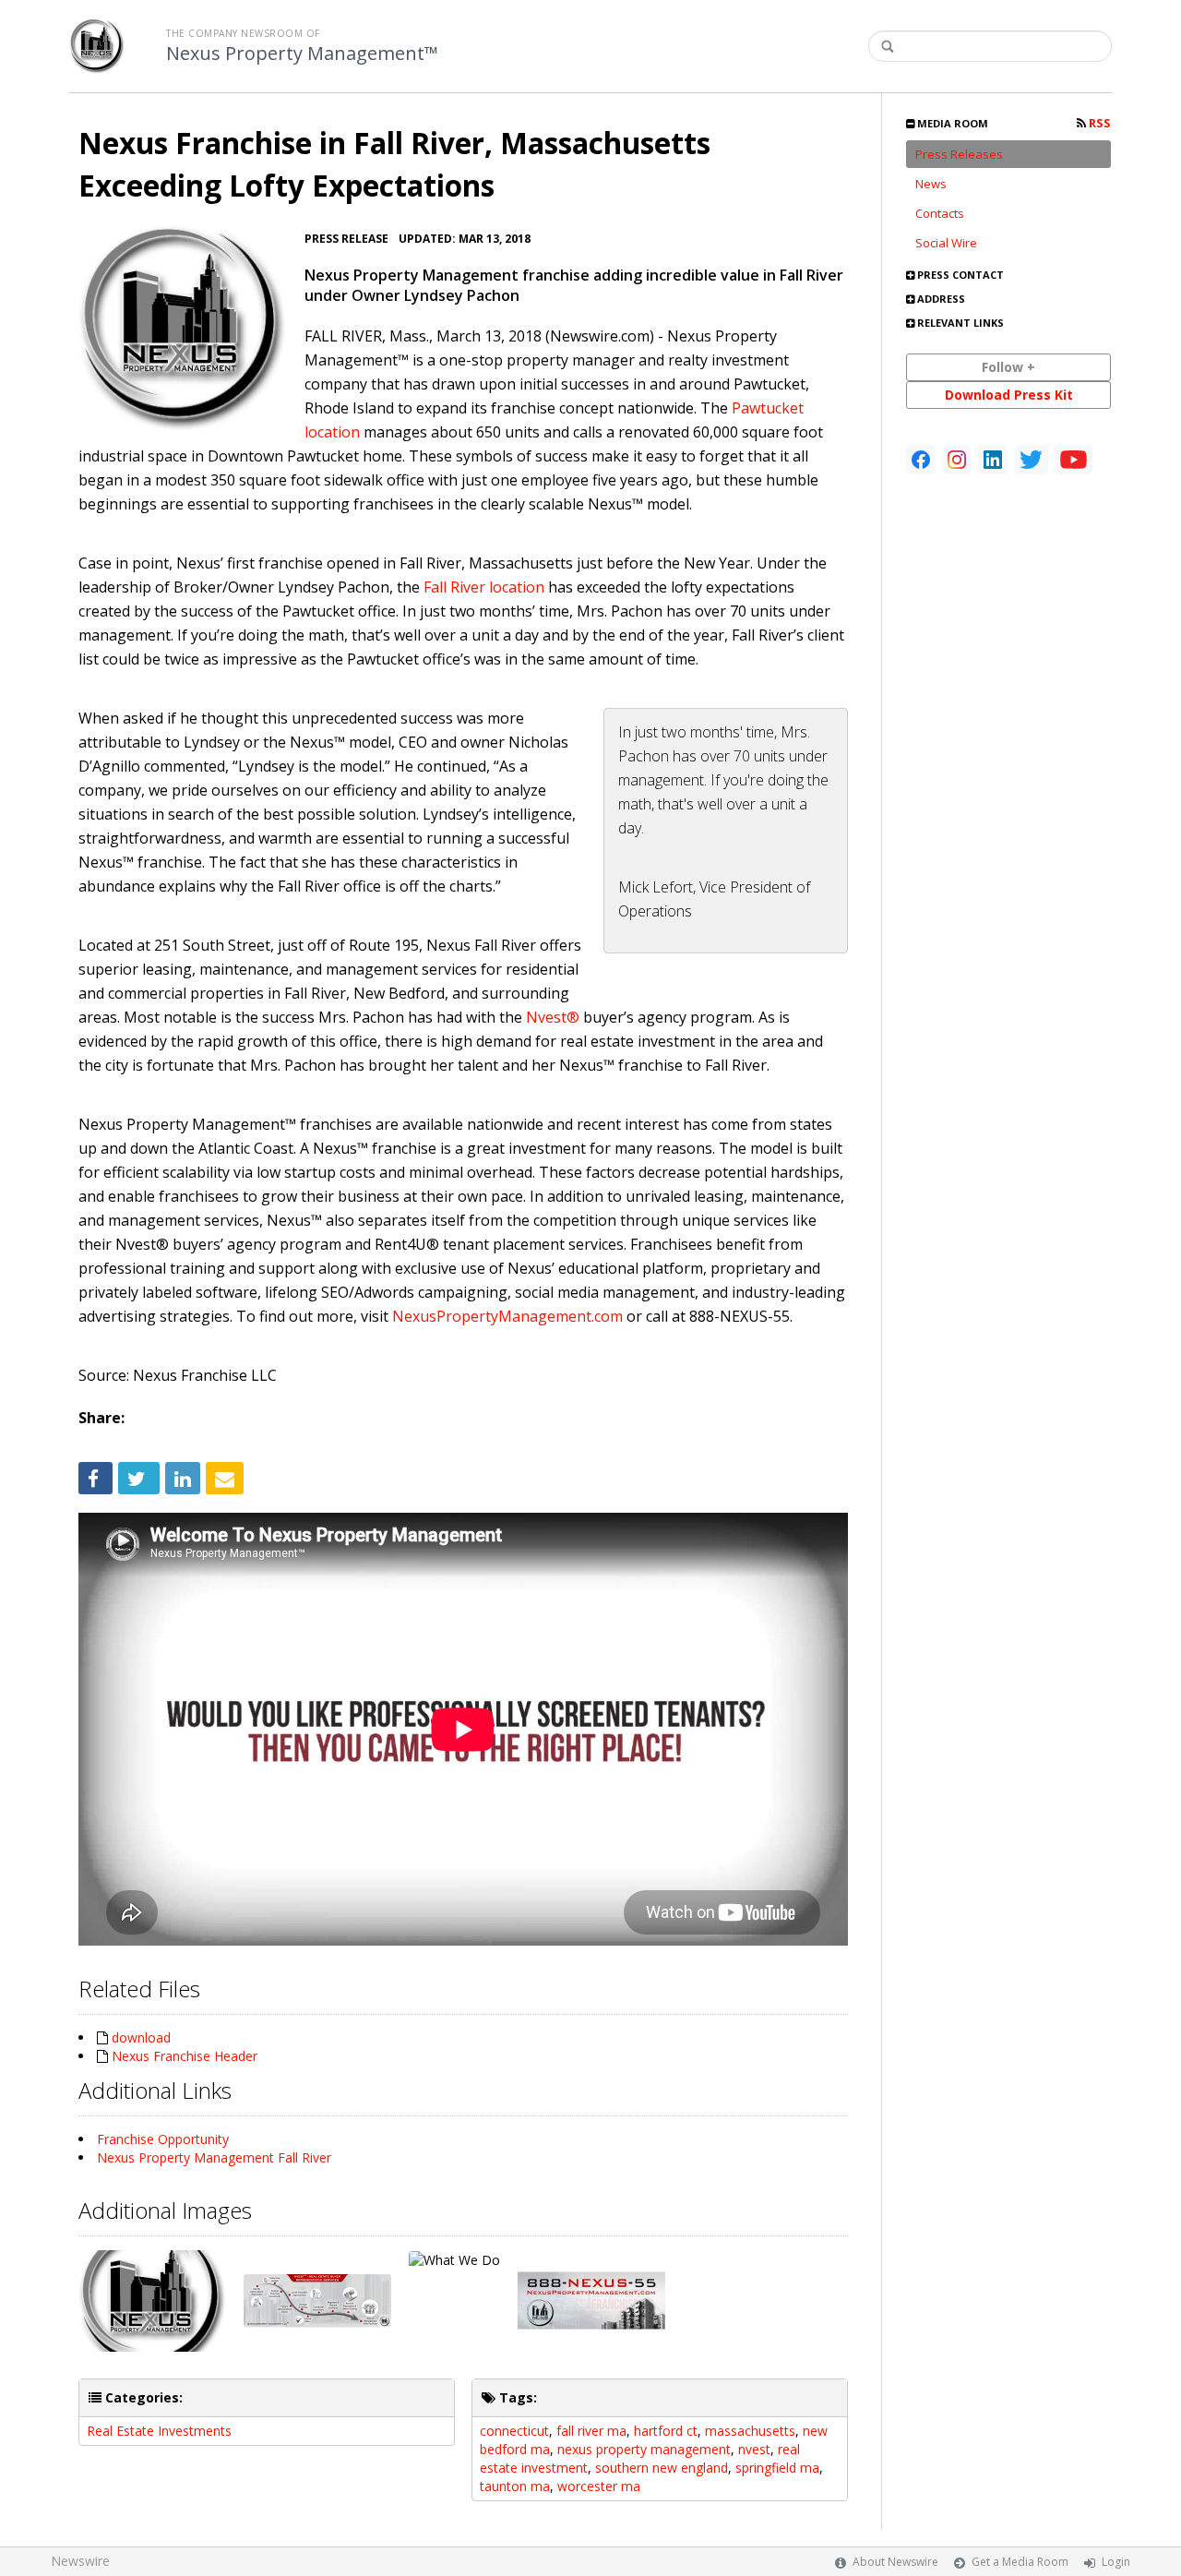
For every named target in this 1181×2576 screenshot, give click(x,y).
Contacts (940, 213)
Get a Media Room (1020, 2562)
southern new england (662, 2468)
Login (1116, 2562)
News (931, 184)
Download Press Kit (1009, 395)
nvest (754, 2449)
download (141, 2037)
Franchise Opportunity (163, 2139)
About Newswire (895, 2562)
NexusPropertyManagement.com (507, 1316)
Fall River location (484, 587)
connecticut (514, 2431)
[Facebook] (921, 460)
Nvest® (553, 1017)
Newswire (80, 2561)
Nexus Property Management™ (302, 54)
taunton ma (515, 2486)
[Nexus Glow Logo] (182, 328)
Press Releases (959, 154)
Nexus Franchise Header (185, 2056)
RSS (1098, 123)
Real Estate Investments (159, 2431)
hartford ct (666, 2431)
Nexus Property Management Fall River (214, 2157)
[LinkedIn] (993, 460)
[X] (1031, 460)
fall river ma (591, 2431)
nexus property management (644, 2449)
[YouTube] (1074, 460)
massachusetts (750, 2431)
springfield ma (777, 2468)
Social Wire (946, 243)
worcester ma (599, 2486)
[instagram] (957, 460)
